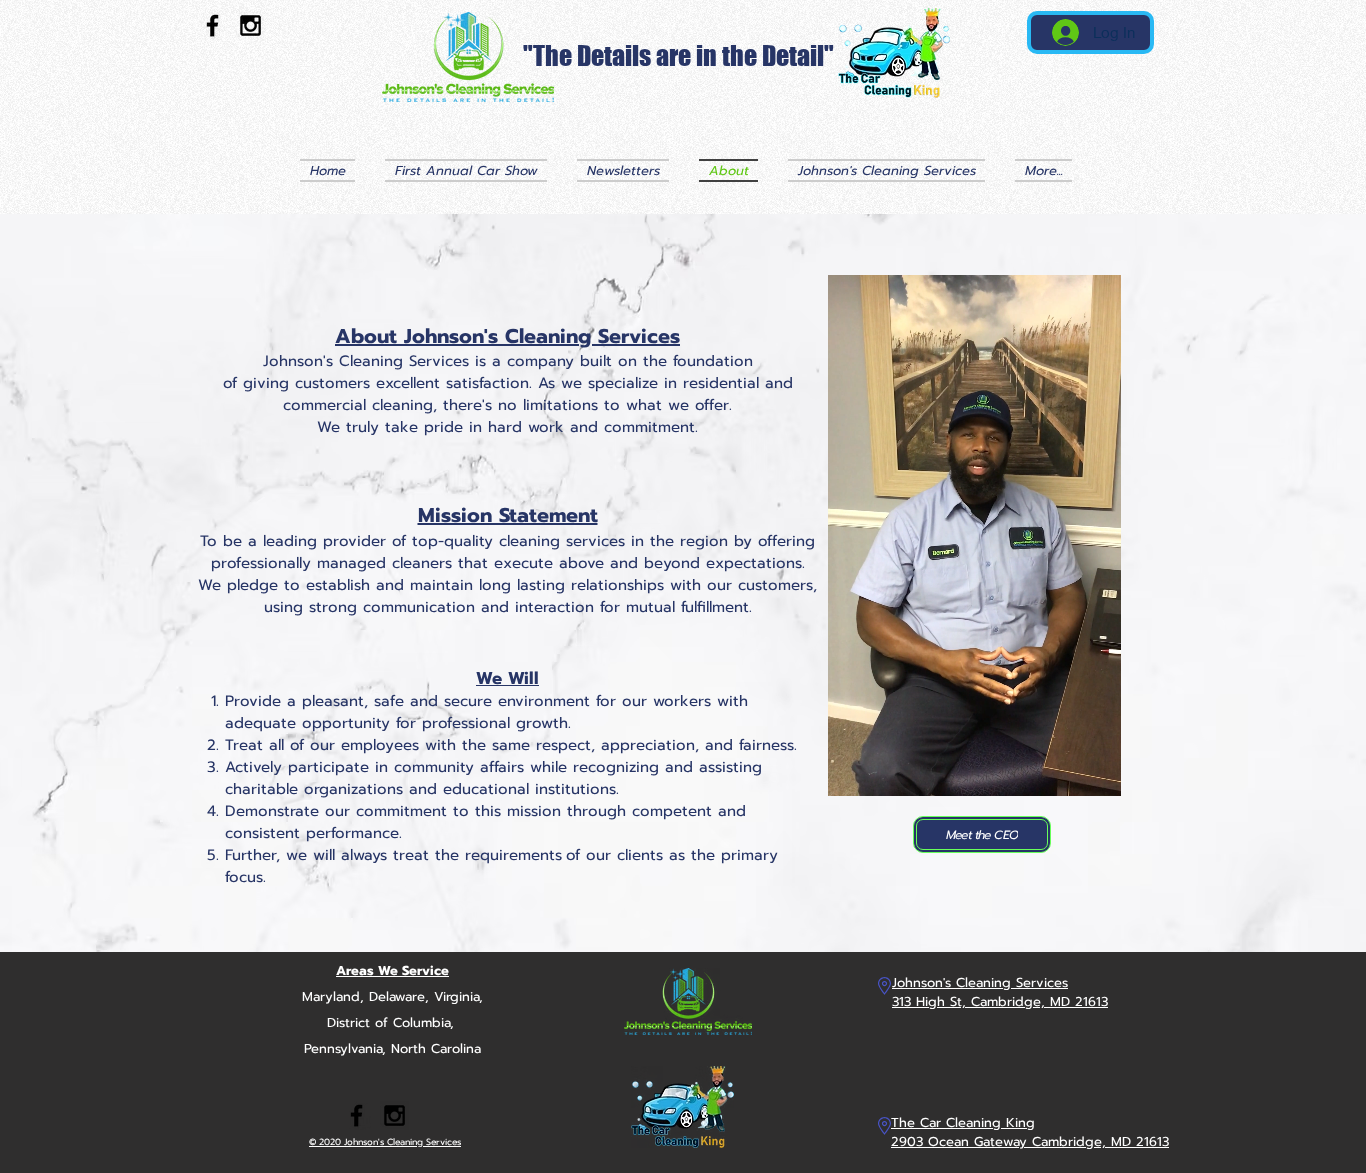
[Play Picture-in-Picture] (1060, 769)
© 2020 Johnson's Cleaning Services (385, 1142)
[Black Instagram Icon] (250, 25)
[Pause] (854, 769)
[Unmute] (888, 769)
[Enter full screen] (1094, 769)
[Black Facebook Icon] (212, 25)
